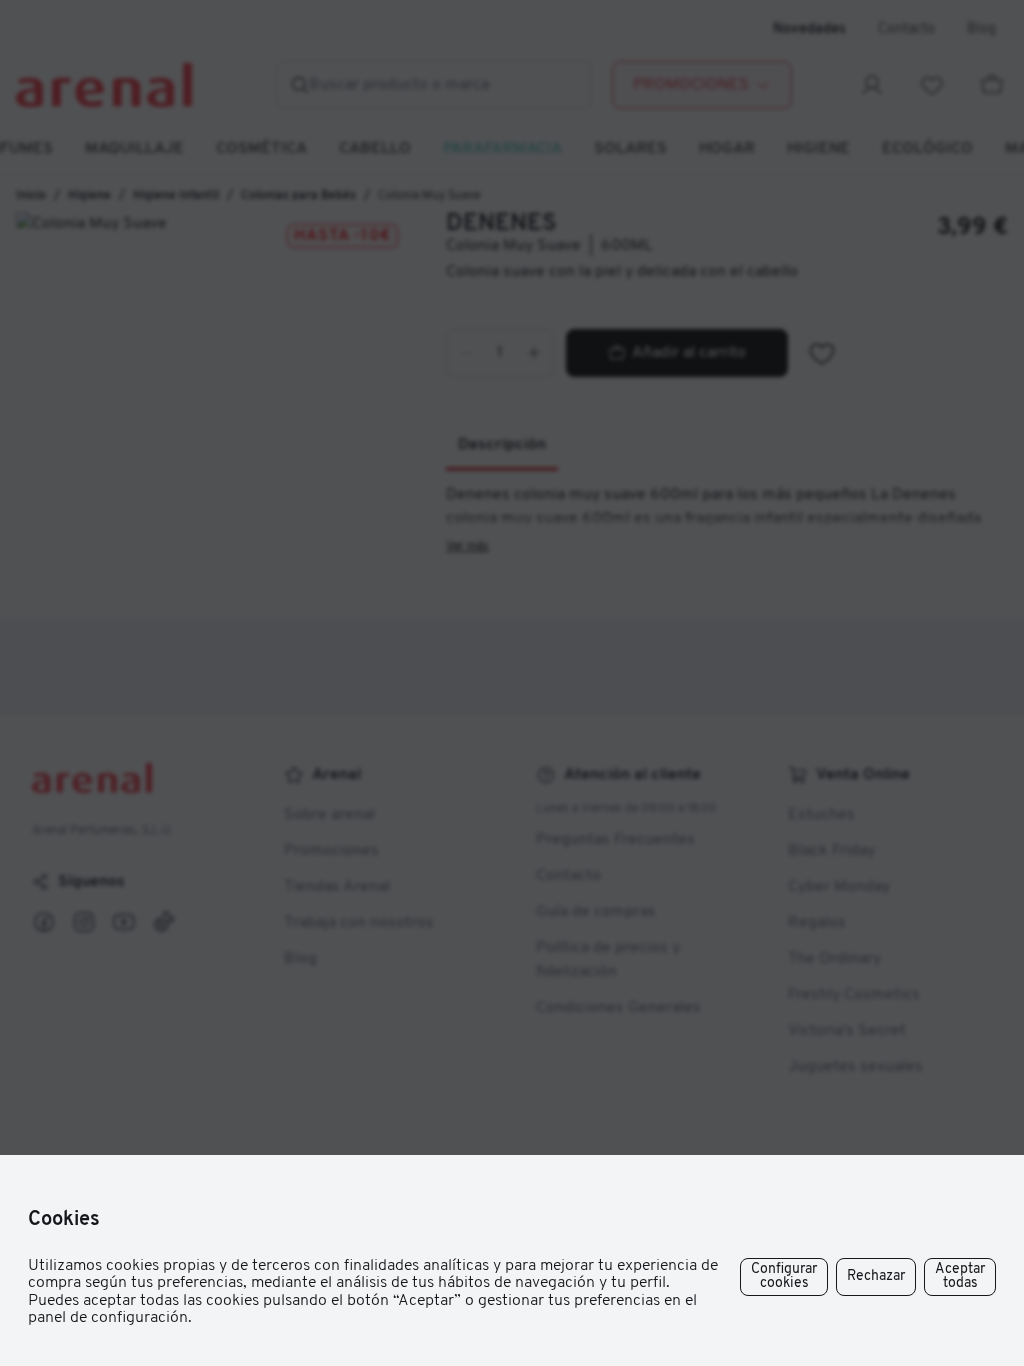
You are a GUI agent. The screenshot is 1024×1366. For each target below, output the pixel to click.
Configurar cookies (784, 1276)
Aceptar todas (960, 1276)
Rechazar (876, 1276)
